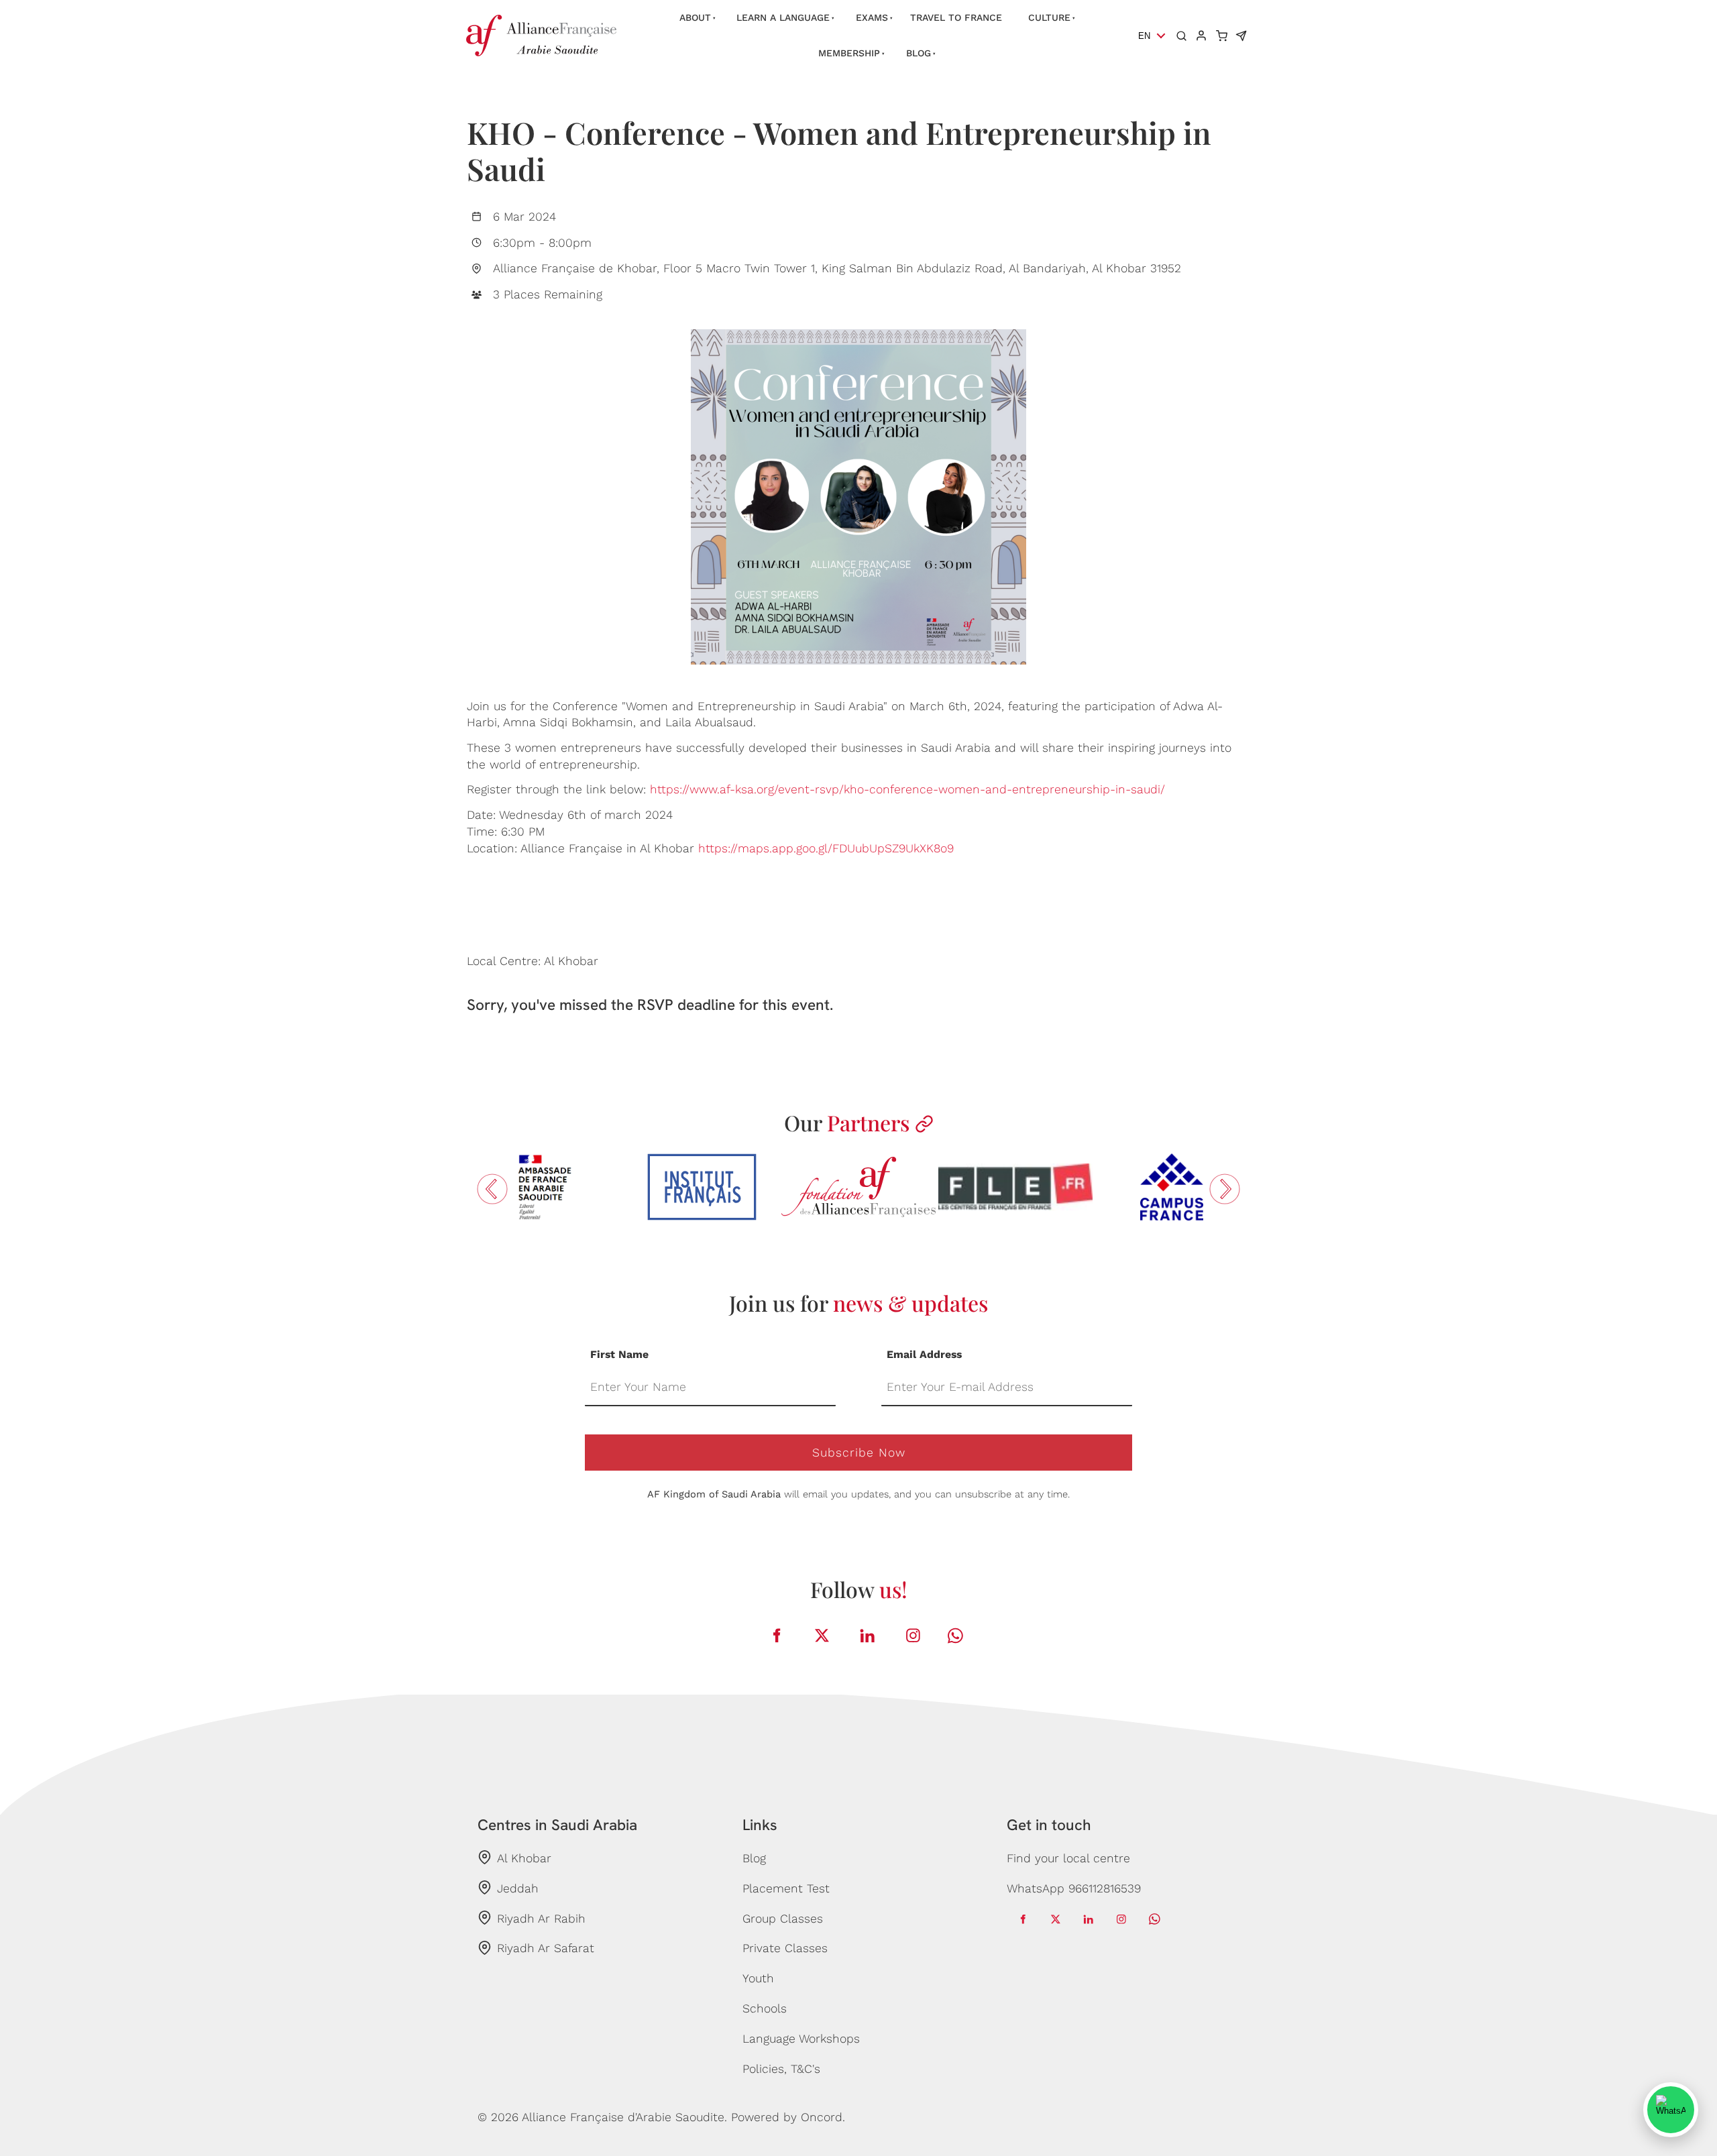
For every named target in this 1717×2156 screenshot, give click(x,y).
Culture (1049, 17)
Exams (872, 17)
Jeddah (518, 1888)
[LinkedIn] (868, 1636)
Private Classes (785, 1948)
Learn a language (783, 17)
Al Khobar (524, 1858)
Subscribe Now (859, 1453)
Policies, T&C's (781, 2069)
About (695, 17)
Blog (919, 53)
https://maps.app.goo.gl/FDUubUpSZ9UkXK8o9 (826, 848)
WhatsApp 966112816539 (1074, 1888)
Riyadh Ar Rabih (541, 1919)
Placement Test (786, 1888)
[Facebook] (777, 1636)
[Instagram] (913, 1636)
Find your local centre (1068, 1858)
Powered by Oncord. (788, 2117)
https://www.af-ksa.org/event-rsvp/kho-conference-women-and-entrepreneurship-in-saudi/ (907, 789)
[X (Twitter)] (822, 1636)
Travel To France (956, 17)
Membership (849, 53)
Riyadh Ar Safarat (546, 1948)
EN (1144, 36)
